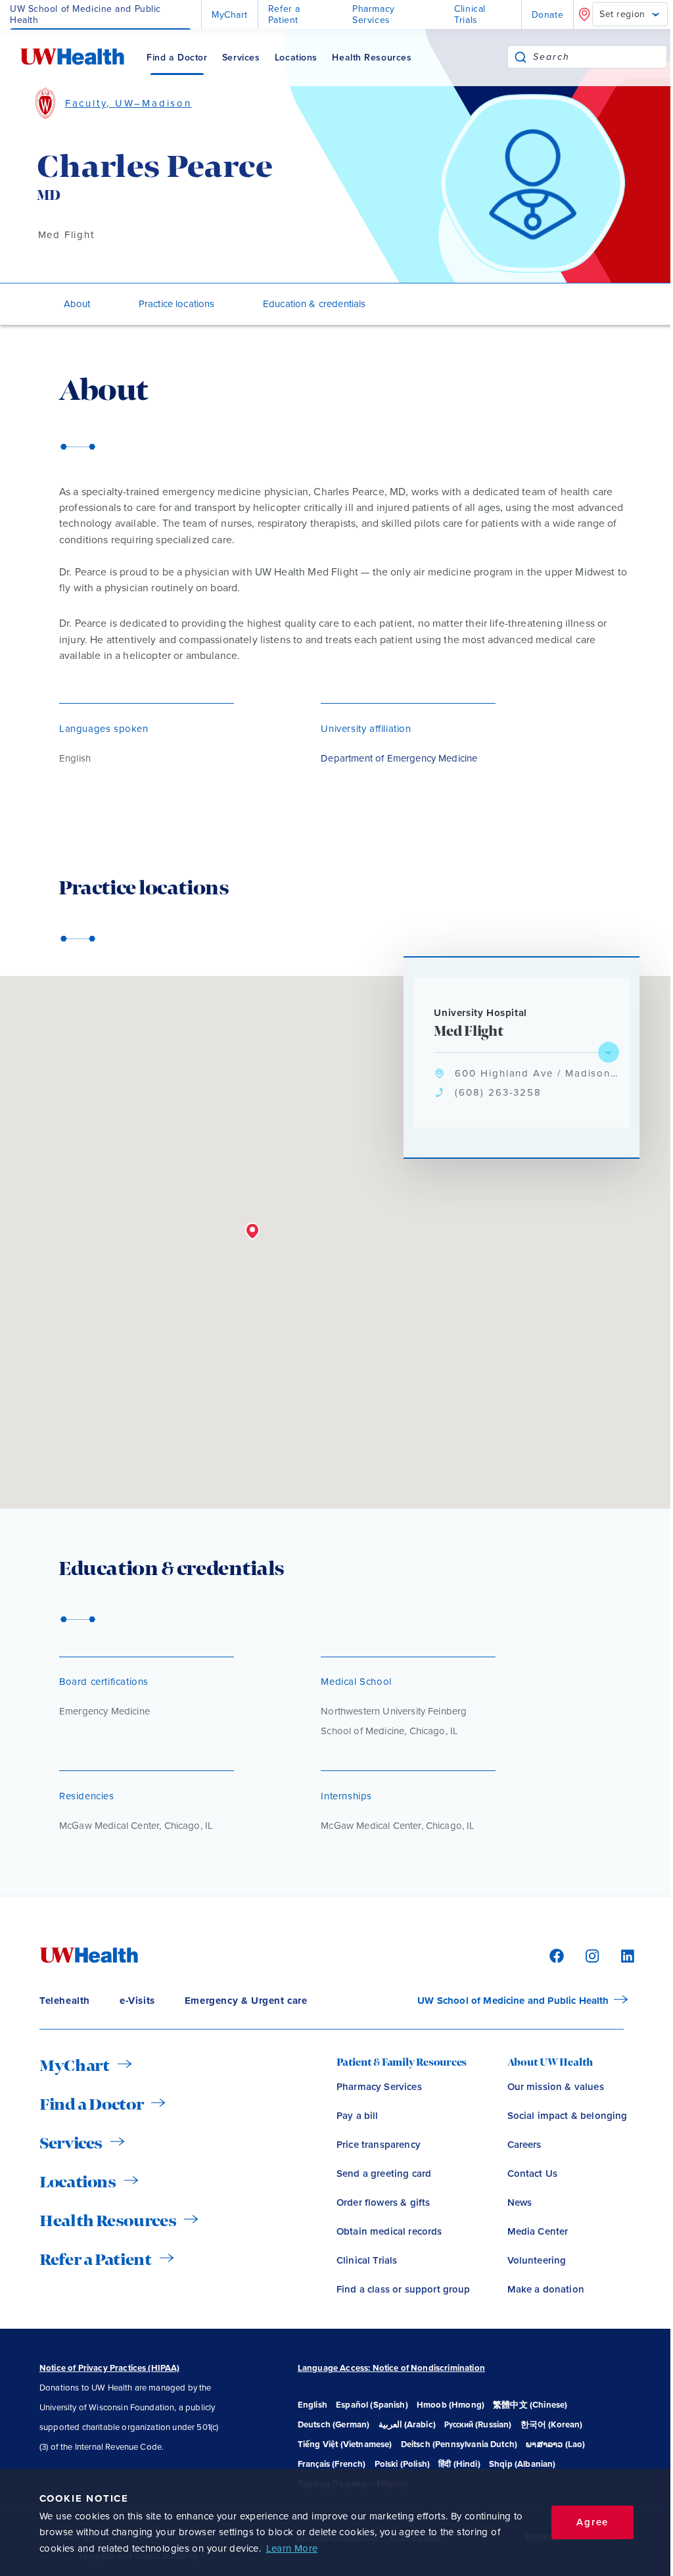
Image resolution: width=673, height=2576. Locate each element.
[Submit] (521, 57)
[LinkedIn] (621, 1955)
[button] (252, 1232)
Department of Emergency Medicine (399, 758)
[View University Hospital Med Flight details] (609, 1052)
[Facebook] (555, 1955)
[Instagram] (590, 1955)
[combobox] (600, 57)
